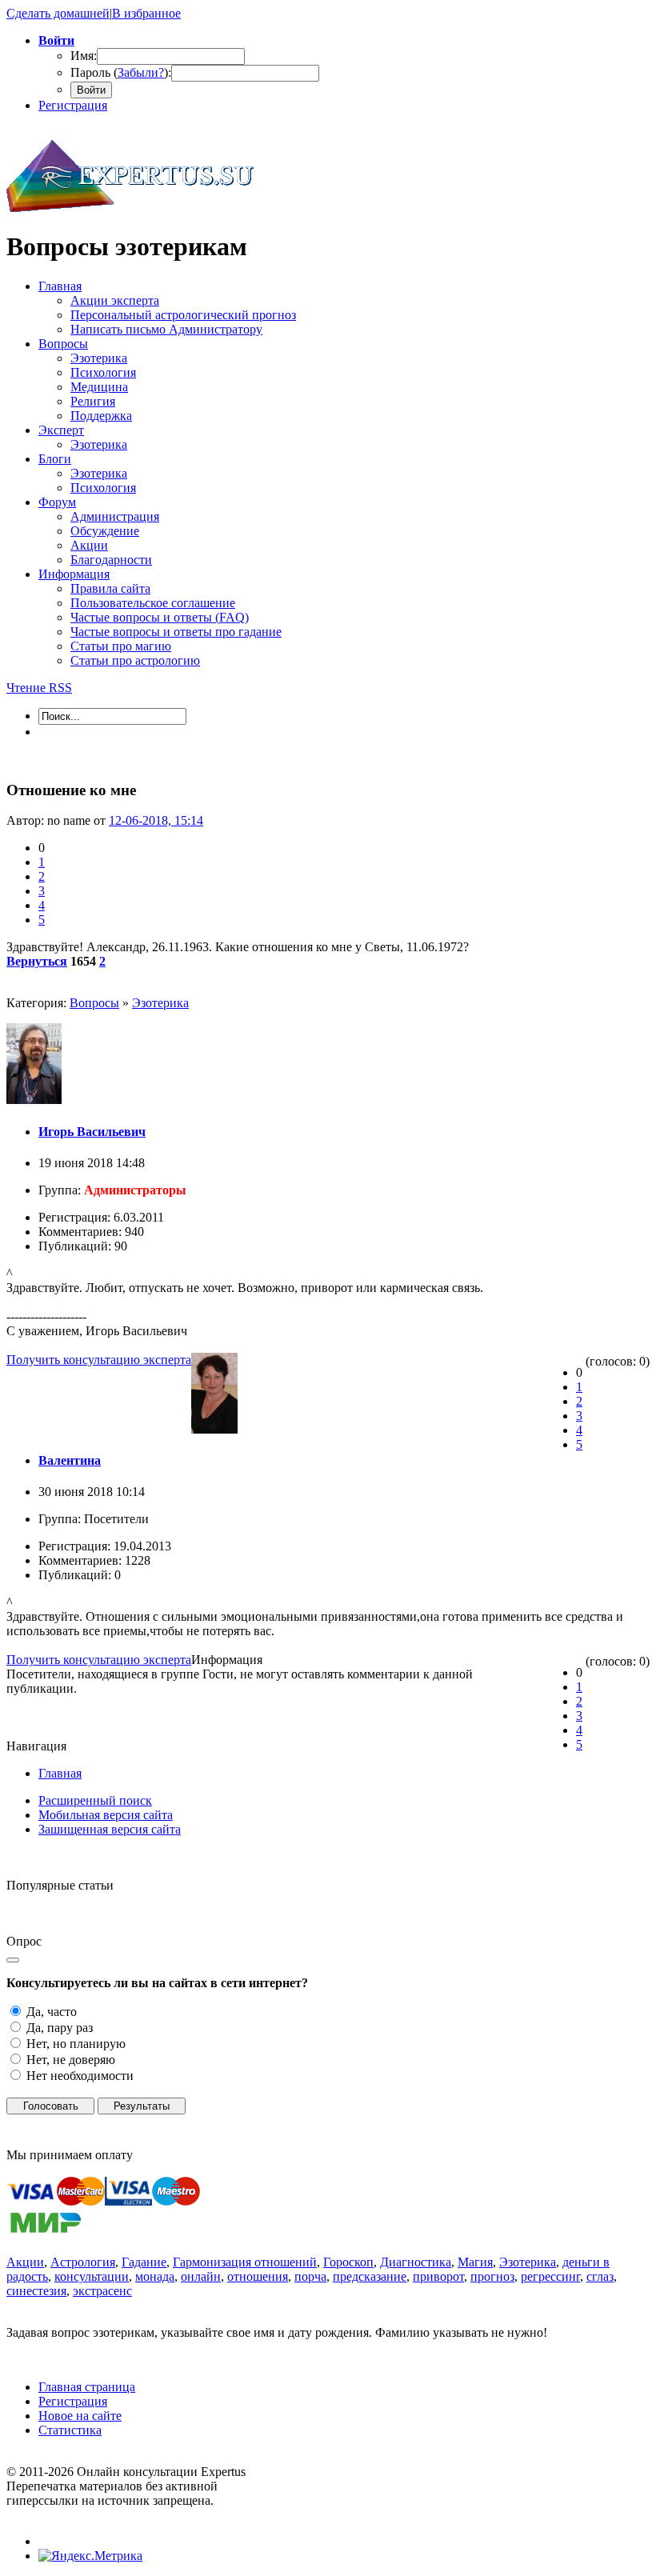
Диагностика (416, 2262)
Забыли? (141, 72)
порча (310, 2276)
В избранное (146, 13)
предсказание (370, 2276)
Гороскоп (348, 2262)
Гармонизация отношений (245, 2262)
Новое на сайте (80, 2416)
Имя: (84, 56)
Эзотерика (160, 1003)
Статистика (70, 2430)
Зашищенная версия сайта (110, 1829)
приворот (438, 2276)
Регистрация (73, 105)
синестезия (36, 2291)
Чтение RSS (39, 688)
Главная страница (87, 2387)
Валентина (70, 1460)
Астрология (83, 2262)
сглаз (600, 2276)
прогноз (492, 2276)
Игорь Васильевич (92, 1132)
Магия (475, 2262)
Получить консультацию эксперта (99, 1360)
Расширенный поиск (95, 1800)
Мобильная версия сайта (106, 1815)
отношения (258, 2276)
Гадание (144, 2262)
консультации (92, 2276)
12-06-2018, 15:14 (156, 820)
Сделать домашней (58, 13)
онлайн (201, 2276)
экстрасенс (102, 2291)
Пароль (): (121, 72)
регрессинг (550, 2276)
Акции (25, 2262)
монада (155, 2276)
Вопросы (94, 1003)
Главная (60, 1773)
